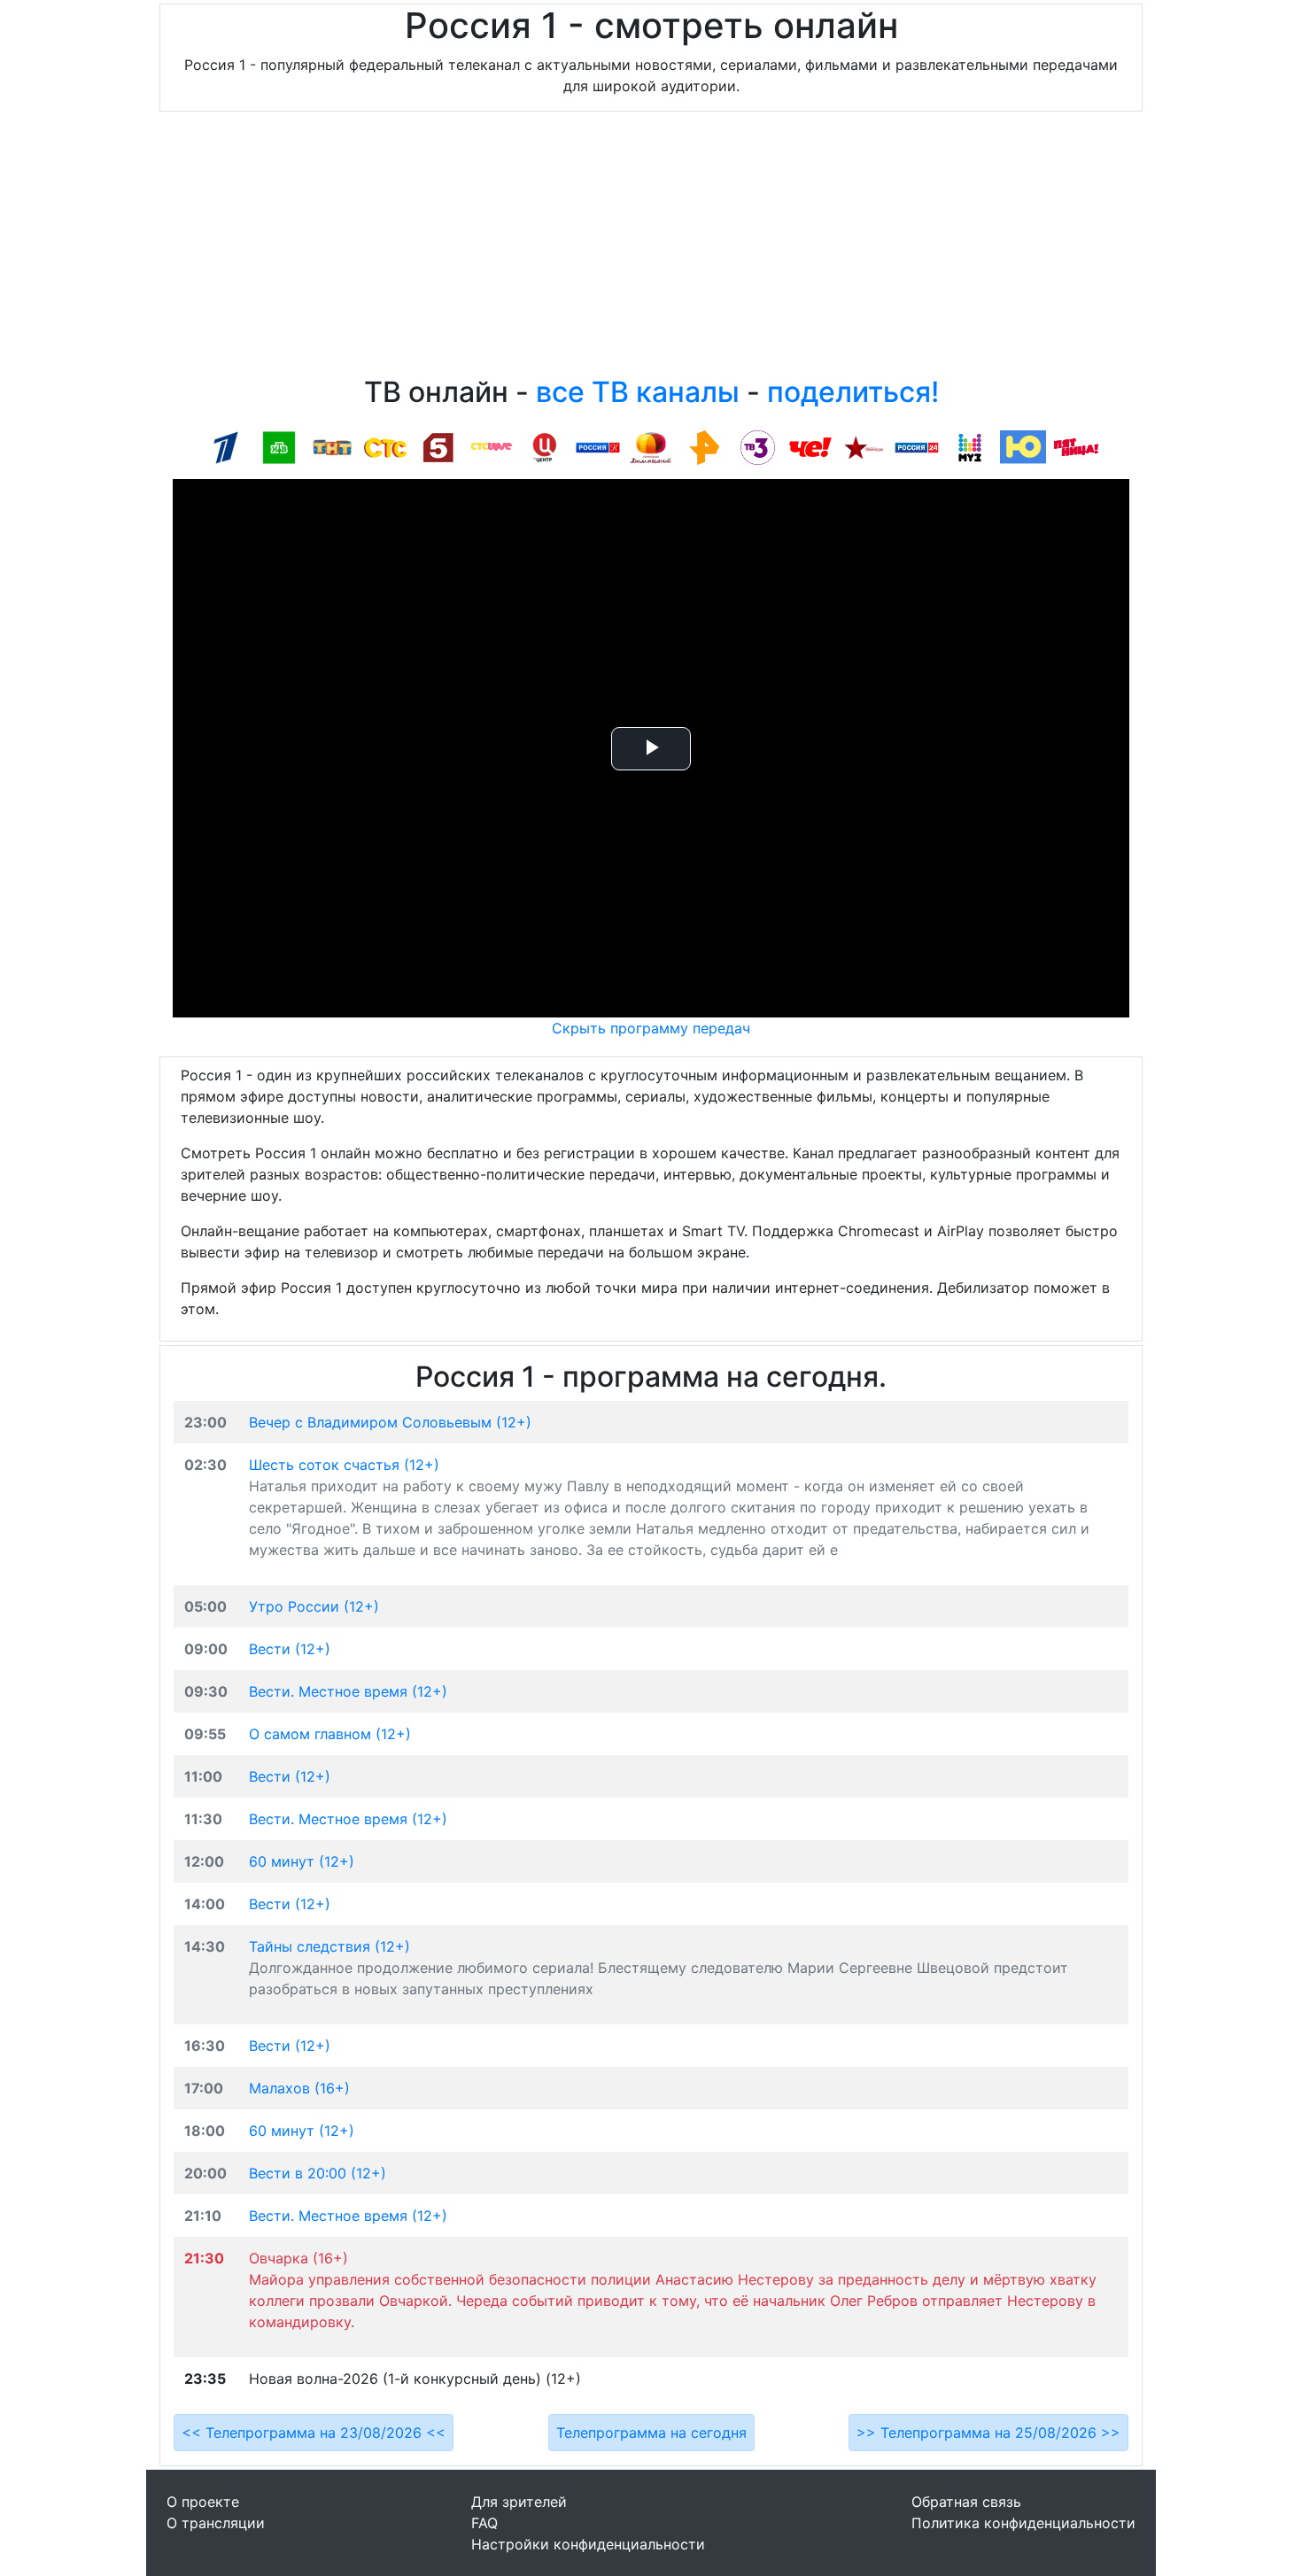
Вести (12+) (290, 1649)
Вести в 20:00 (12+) (318, 2173)
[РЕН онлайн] (704, 446)
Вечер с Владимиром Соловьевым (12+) (390, 1422)
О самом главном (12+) (330, 1734)
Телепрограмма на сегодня (651, 2433)
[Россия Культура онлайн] (598, 446)
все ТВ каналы (638, 392)
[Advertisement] (651, 248)
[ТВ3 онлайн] (757, 446)
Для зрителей (519, 2502)
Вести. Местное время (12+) (348, 1691)
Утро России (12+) (314, 1606)
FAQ (484, 2523)
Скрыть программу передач (651, 1028)
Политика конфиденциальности (1023, 2523)
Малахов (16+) (299, 2088)
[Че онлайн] (810, 446)
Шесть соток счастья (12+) (344, 1465)
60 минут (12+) (302, 1861)
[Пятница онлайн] (1076, 446)
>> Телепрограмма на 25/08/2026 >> (988, 2433)
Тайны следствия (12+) (329, 1946)
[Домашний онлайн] (651, 446)
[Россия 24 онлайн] (917, 446)
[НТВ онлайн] (279, 446)
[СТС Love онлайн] (492, 446)
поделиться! (853, 392)
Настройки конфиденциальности (588, 2544)
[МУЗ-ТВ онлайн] (970, 446)
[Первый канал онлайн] (226, 446)
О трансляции (216, 2523)
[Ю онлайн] (1023, 446)
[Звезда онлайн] (864, 446)
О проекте (203, 2502)
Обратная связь (966, 2502)
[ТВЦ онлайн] (545, 446)
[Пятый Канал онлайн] (438, 446)
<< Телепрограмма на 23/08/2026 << (314, 2433)
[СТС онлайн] (385, 446)
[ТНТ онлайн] (332, 446)
